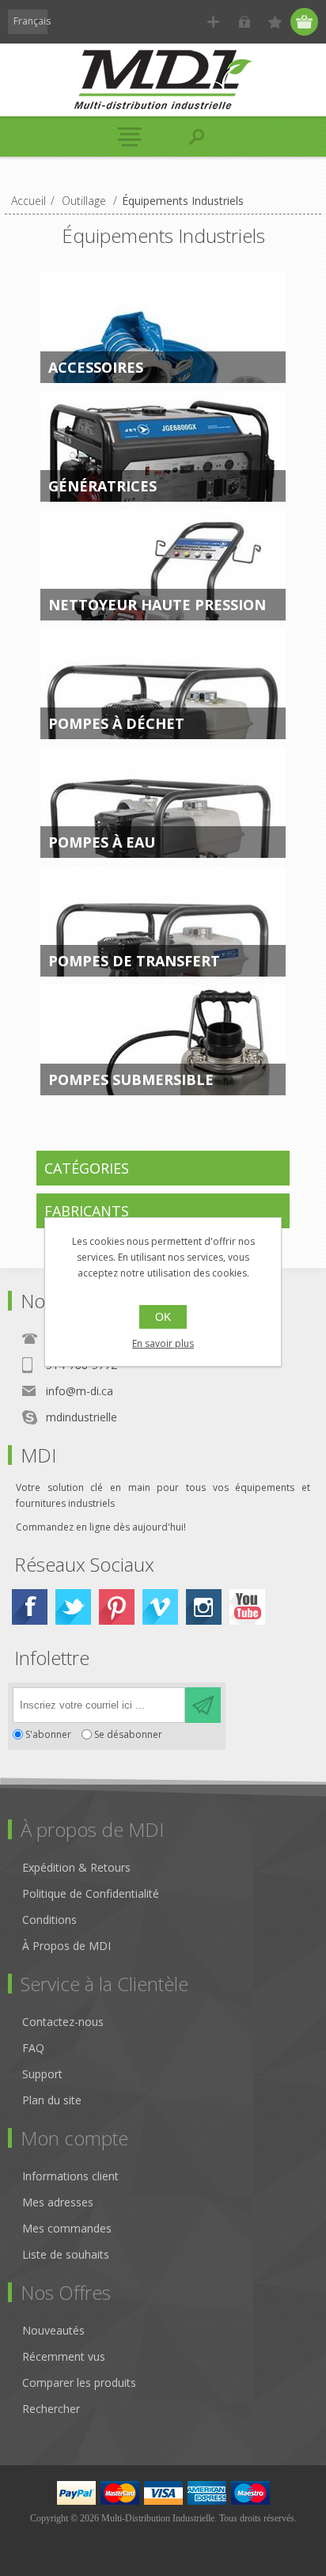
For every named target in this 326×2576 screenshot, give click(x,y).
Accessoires (96, 367)
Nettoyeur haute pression (157, 605)
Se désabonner (128, 1734)
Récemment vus (64, 2356)
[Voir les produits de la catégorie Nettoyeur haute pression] (163, 565)
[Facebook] (30, 1607)
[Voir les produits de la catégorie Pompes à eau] (163, 802)
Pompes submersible (131, 1079)
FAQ (33, 2048)
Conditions (49, 1920)
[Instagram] (204, 1607)
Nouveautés (53, 2330)
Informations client (70, 2176)
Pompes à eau (102, 842)
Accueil (28, 201)
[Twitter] (73, 1607)
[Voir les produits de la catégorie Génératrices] (163, 446)
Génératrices (102, 486)
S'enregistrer (213, 22)
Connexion (244, 22)
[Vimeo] (160, 1607)
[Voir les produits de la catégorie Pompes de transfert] (163, 921)
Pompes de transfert (134, 961)
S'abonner (48, 1734)
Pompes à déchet (116, 723)
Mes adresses (58, 2202)
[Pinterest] (117, 1607)
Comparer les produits (79, 2383)
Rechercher (51, 2409)
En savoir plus (163, 1343)
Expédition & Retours (76, 1867)
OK (163, 1317)
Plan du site (52, 2100)
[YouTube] (247, 1607)
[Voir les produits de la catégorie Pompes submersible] (163, 1040)
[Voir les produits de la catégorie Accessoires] (163, 328)
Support (42, 2074)
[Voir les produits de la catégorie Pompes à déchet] (163, 684)
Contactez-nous (63, 2022)
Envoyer (203, 1705)
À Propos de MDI (66, 1946)
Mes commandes (67, 2228)
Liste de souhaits (66, 2254)
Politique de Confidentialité (91, 1893)
